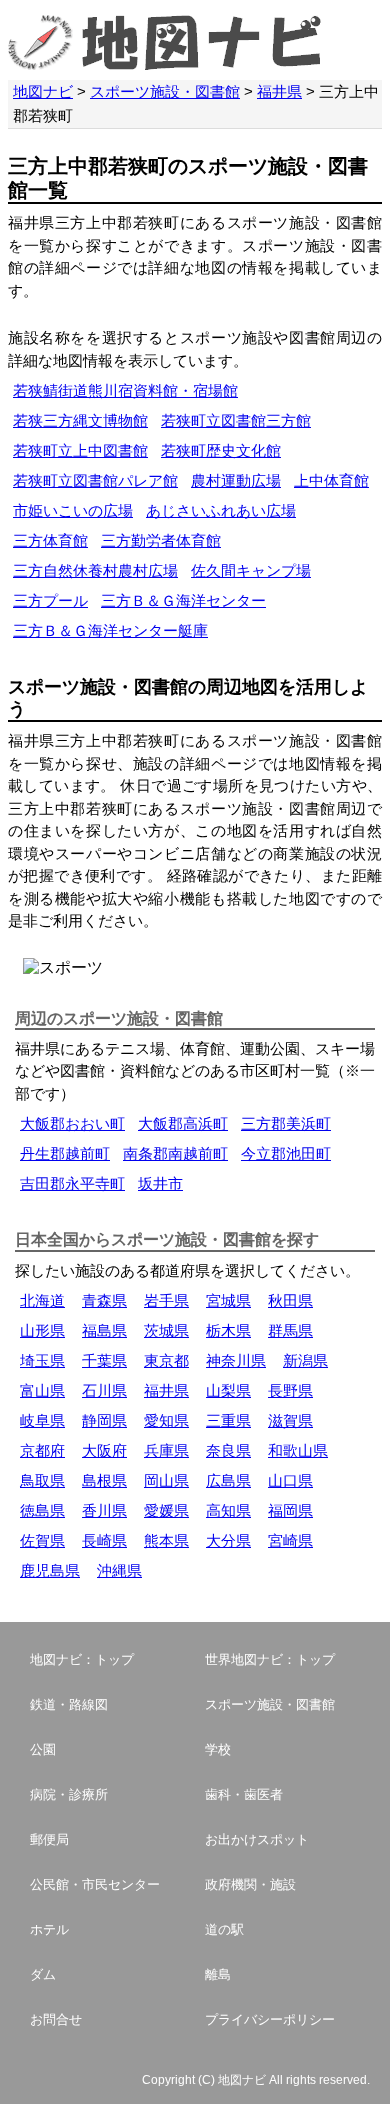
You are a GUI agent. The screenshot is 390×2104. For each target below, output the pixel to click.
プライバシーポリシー (270, 2019)
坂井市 (160, 1183)
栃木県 (228, 1330)
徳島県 (42, 1510)
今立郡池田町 (286, 1153)
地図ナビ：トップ (82, 1659)
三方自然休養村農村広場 (95, 570)
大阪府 (104, 1450)
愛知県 (166, 1420)
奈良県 (228, 1450)
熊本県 (166, 1540)
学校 (218, 1749)
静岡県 (104, 1420)
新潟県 (305, 1360)
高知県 (228, 1510)
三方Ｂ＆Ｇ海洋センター (183, 600)
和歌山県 (298, 1450)
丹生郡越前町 (65, 1153)
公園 (43, 1749)
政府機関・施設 (250, 1884)
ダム (43, 1974)
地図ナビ (43, 91)
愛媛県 (166, 1510)
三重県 (228, 1420)
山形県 (42, 1330)
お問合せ (56, 2019)
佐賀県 (42, 1540)
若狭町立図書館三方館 (236, 420)
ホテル (49, 1929)
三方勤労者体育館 (161, 540)
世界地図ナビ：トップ (270, 1659)
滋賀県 (290, 1420)
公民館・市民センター (95, 1884)
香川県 (104, 1510)
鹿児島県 (50, 1570)
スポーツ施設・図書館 (165, 91)
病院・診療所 (69, 1794)
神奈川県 (236, 1360)
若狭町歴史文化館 (221, 450)
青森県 (104, 1300)
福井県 (279, 91)
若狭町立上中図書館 (80, 450)
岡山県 (166, 1480)
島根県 (104, 1480)
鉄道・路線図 (69, 1704)
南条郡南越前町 (175, 1153)
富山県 (42, 1390)
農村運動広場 (236, 480)
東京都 (166, 1360)
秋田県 (290, 1300)
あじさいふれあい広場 (221, 510)
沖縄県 (119, 1570)
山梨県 (228, 1390)
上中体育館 (331, 480)
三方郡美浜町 (286, 1123)
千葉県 (104, 1360)
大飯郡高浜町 (183, 1123)
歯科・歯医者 (244, 1794)
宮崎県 (290, 1540)
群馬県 (290, 1330)
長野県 (290, 1390)
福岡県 (290, 1510)
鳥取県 (42, 1480)
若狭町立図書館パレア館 (95, 480)
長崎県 (104, 1540)
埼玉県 (42, 1360)
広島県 (228, 1480)
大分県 (228, 1540)
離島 (218, 1974)
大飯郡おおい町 (72, 1123)
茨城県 (166, 1330)
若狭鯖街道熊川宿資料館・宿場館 (125, 390)
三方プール (50, 600)
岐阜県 (42, 1420)
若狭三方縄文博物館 (80, 420)
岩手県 (166, 1300)
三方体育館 (50, 540)
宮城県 (228, 1300)
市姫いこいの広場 (73, 510)
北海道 (42, 1300)
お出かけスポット (257, 1839)
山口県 (290, 1480)
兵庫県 (166, 1450)
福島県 (104, 1330)
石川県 (104, 1390)
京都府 (42, 1450)
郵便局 (49, 1839)
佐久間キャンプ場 (251, 570)
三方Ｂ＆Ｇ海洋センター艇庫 (110, 630)
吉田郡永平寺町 (72, 1183)
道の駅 (224, 1929)
